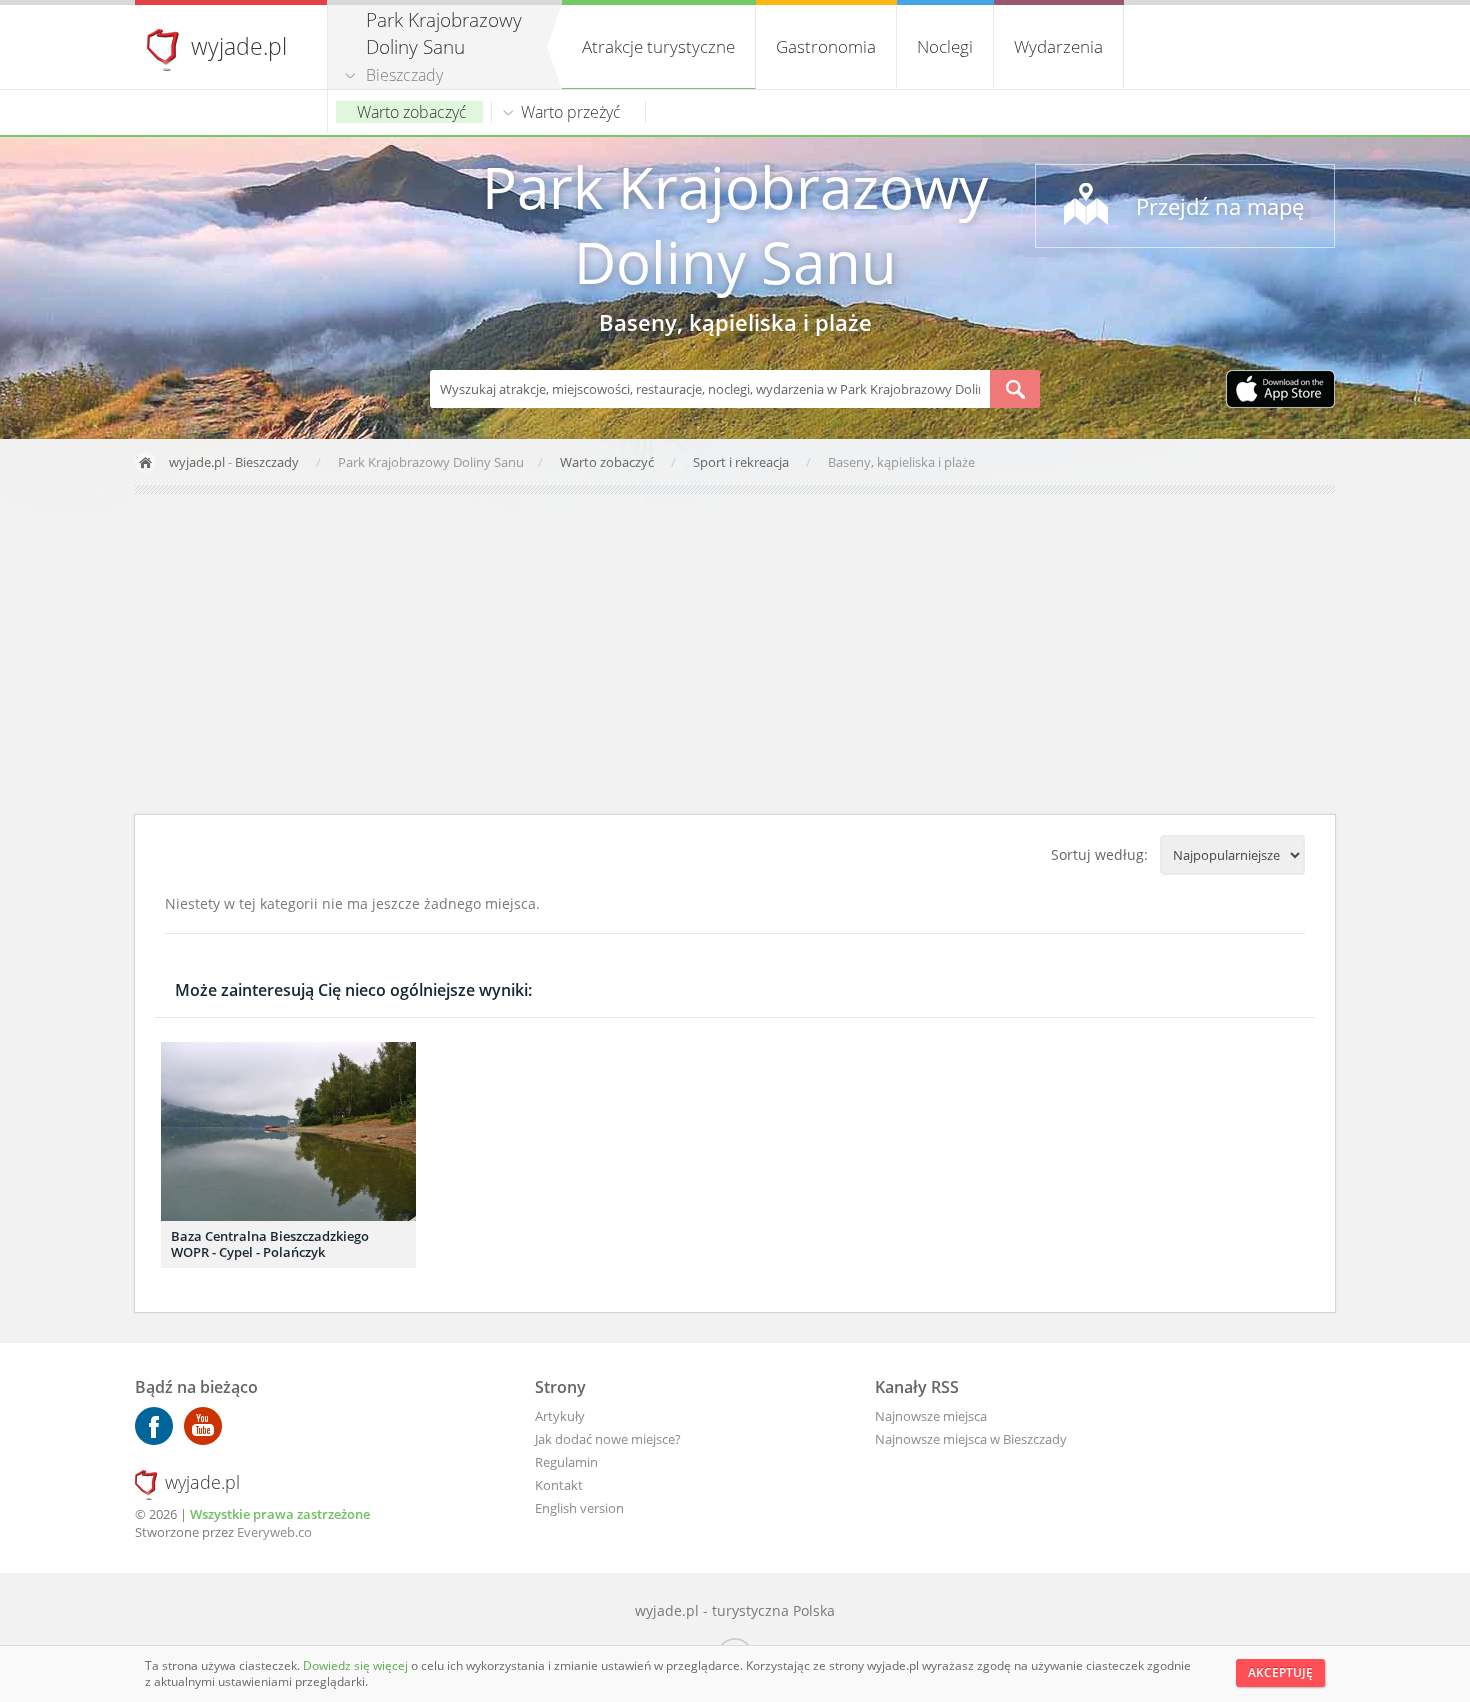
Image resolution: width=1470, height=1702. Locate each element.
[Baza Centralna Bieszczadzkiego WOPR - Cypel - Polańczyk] (288, 1131)
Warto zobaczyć (412, 112)
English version (579, 1508)
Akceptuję (1280, 1672)
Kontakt (559, 1485)
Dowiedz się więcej (357, 1665)
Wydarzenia (1058, 46)
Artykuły (560, 1416)
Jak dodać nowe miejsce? (608, 1439)
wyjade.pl (239, 46)
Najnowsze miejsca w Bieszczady (971, 1439)
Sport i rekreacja (742, 462)
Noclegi (945, 46)
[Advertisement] (735, 654)
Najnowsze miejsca (931, 1416)
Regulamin (566, 1462)
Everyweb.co (274, 1532)
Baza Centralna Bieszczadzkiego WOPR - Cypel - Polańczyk (270, 1244)
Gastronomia (826, 46)
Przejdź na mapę (1220, 206)
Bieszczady (404, 75)
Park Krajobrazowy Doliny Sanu (735, 224)
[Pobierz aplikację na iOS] (1280, 391)
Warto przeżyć (571, 112)
